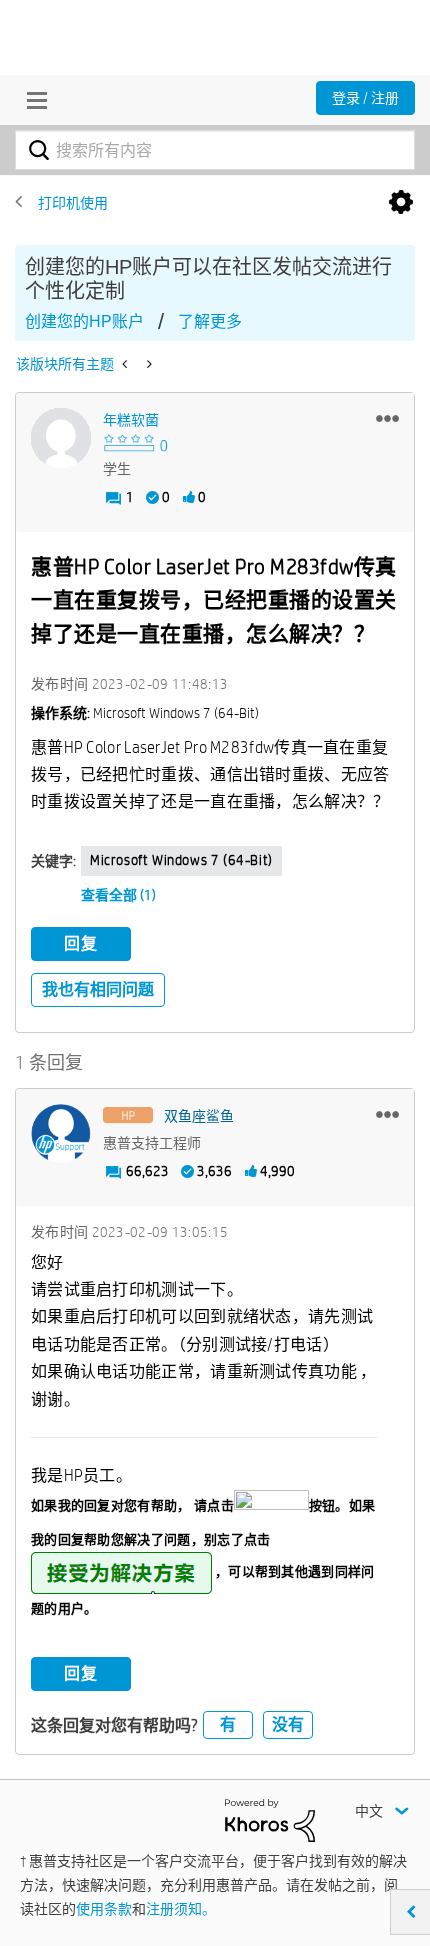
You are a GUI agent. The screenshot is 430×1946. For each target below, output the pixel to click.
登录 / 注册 (365, 98)
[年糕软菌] (61, 438)
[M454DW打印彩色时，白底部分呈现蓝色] (126, 364)
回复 (81, 943)
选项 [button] (401, 203)
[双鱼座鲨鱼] (61, 1134)
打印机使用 (73, 203)
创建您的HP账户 (84, 321)
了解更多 (210, 321)
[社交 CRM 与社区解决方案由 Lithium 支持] (270, 1819)
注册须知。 (181, 1909)
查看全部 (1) (118, 895)
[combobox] (215, 150)
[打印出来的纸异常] (147, 364)
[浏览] (32, 100)
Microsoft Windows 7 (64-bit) (181, 860)
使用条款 (104, 1909)
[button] (387, 418)
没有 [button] (288, 1724)
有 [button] (228, 1724)
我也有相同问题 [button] (98, 989)
